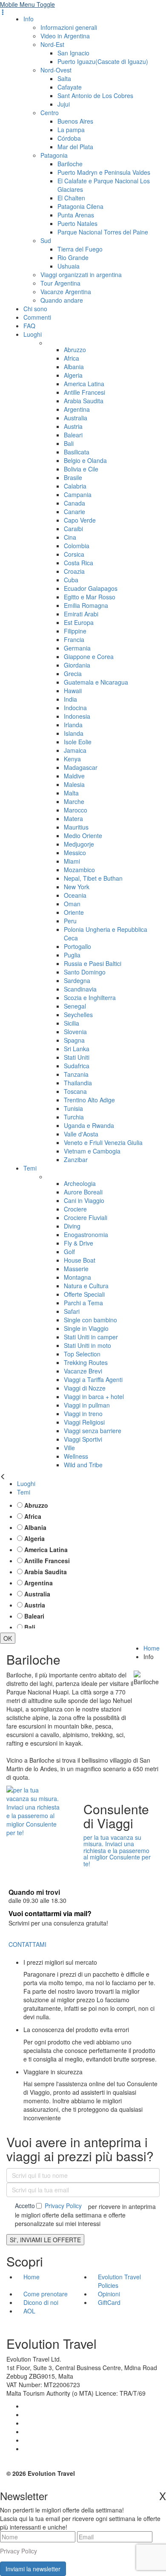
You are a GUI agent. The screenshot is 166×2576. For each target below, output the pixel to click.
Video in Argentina (65, 36)
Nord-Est (52, 44)
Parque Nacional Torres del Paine (103, 232)
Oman (72, 904)
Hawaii (73, 691)
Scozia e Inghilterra (90, 997)
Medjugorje (79, 844)
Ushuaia (69, 266)
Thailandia (78, 1083)
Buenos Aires (75, 121)
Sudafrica (77, 1066)
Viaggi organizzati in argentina (81, 275)
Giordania (77, 665)
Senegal (75, 1006)
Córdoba (69, 138)
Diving (72, 1226)
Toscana (75, 1091)
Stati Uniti (77, 1057)
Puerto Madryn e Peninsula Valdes (104, 172)
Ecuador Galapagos (91, 588)
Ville (69, 1448)
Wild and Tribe (83, 1465)
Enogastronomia (86, 1235)
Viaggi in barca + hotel (94, 1396)
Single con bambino (90, 1320)
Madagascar (81, 767)
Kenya (72, 759)
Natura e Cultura (86, 1286)
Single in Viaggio (86, 1328)
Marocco (76, 810)
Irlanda (73, 725)
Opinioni (109, 2294)
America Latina (84, 384)
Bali (69, 443)
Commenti (37, 317)
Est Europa (79, 622)
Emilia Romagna (86, 605)
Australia (76, 418)
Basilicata (77, 452)
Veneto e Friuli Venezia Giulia (103, 1142)
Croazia (74, 571)
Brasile (73, 477)
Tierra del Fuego (80, 249)
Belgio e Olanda (85, 460)
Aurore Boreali (83, 1192)
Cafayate (70, 87)
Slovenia (75, 1032)
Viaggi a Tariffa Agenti (93, 1379)
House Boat (80, 1260)
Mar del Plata (75, 147)
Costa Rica (79, 563)
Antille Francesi (84, 392)
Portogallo (77, 946)
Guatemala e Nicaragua (96, 682)
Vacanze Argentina (66, 292)
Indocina (75, 708)
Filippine (75, 631)
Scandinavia (80, 989)
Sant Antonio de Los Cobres (95, 95)
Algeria (73, 375)
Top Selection (82, 1354)
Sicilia (72, 1023)
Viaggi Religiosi (84, 1422)
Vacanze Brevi (83, 1371)
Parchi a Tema (83, 1303)
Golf (69, 1252)
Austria (73, 426)
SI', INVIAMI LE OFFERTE (45, 2240)
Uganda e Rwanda (89, 1125)
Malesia (74, 784)
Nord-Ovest (56, 70)
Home (152, 1648)
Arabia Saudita (84, 401)
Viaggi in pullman (87, 1405)
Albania (74, 367)
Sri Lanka (77, 1049)
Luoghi (33, 334)
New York (77, 887)
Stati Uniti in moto (87, 1345)
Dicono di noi (41, 2302)
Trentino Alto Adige (89, 1100)
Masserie (76, 1269)
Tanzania (76, 1074)
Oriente (74, 912)
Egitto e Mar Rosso (90, 597)
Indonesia (77, 716)
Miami (72, 861)
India (70, 699)
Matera (73, 818)
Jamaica (75, 750)
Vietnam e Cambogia (92, 1151)
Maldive (74, 776)
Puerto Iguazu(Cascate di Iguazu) (103, 61)
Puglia (72, 955)
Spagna (74, 1040)
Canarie (74, 512)
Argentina (77, 409)
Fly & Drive (79, 1243)
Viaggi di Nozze (85, 1388)
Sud (46, 240)
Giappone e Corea (89, 656)
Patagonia (54, 155)
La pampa (71, 130)
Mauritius (76, 827)
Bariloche (70, 164)
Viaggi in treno (83, 1414)
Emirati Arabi (81, 614)
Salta (64, 78)
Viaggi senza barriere (93, 1431)
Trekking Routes (86, 1362)
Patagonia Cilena (80, 206)
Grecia (73, 674)
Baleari (73, 435)
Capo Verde (80, 520)
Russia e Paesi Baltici (93, 963)
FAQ (29, 326)
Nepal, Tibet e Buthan (93, 878)
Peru (70, 921)
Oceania (75, 895)
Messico (75, 853)
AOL (30, 2311)
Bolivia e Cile (81, 469)
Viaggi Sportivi (83, 1439)
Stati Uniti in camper (91, 1337)
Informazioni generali (69, 27)
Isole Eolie (78, 742)
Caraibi (73, 529)
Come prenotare (46, 2294)
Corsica (74, 554)
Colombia (77, 546)
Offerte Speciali (84, 1294)
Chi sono (35, 309)
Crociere (75, 1209)
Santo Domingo (85, 972)
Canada (74, 503)
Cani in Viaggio (84, 1200)
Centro (50, 113)
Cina (70, 537)
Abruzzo (75, 350)
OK (8, 1638)
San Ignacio (73, 53)
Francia (74, 639)
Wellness (76, 1456)
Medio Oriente (83, 836)
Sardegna (77, 980)
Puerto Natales (77, 223)
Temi (30, 1168)
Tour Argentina (60, 283)
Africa (72, 358)
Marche (74, 801)
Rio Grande (73, 257)
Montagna (77, 1277)
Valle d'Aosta (81, 1134)
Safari (72, 1311)
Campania (78, 494)
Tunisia (73, 1108)
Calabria (75, 486)
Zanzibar (76, 1159)
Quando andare (62, 300)
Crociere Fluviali (86, 1217)
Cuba (71, 580)
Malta (71, 793)
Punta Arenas (76, 215)
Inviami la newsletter (33, 2569)
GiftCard (109, 2302)
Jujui (64, 104)
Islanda (74, 733)
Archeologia (80, 1183)
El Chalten (71, 198)
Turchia (74, 1117)
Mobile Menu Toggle (27, 4)
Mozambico (79, 870)
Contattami (27, 1944)
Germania (77, 648)
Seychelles (78, 1015)
